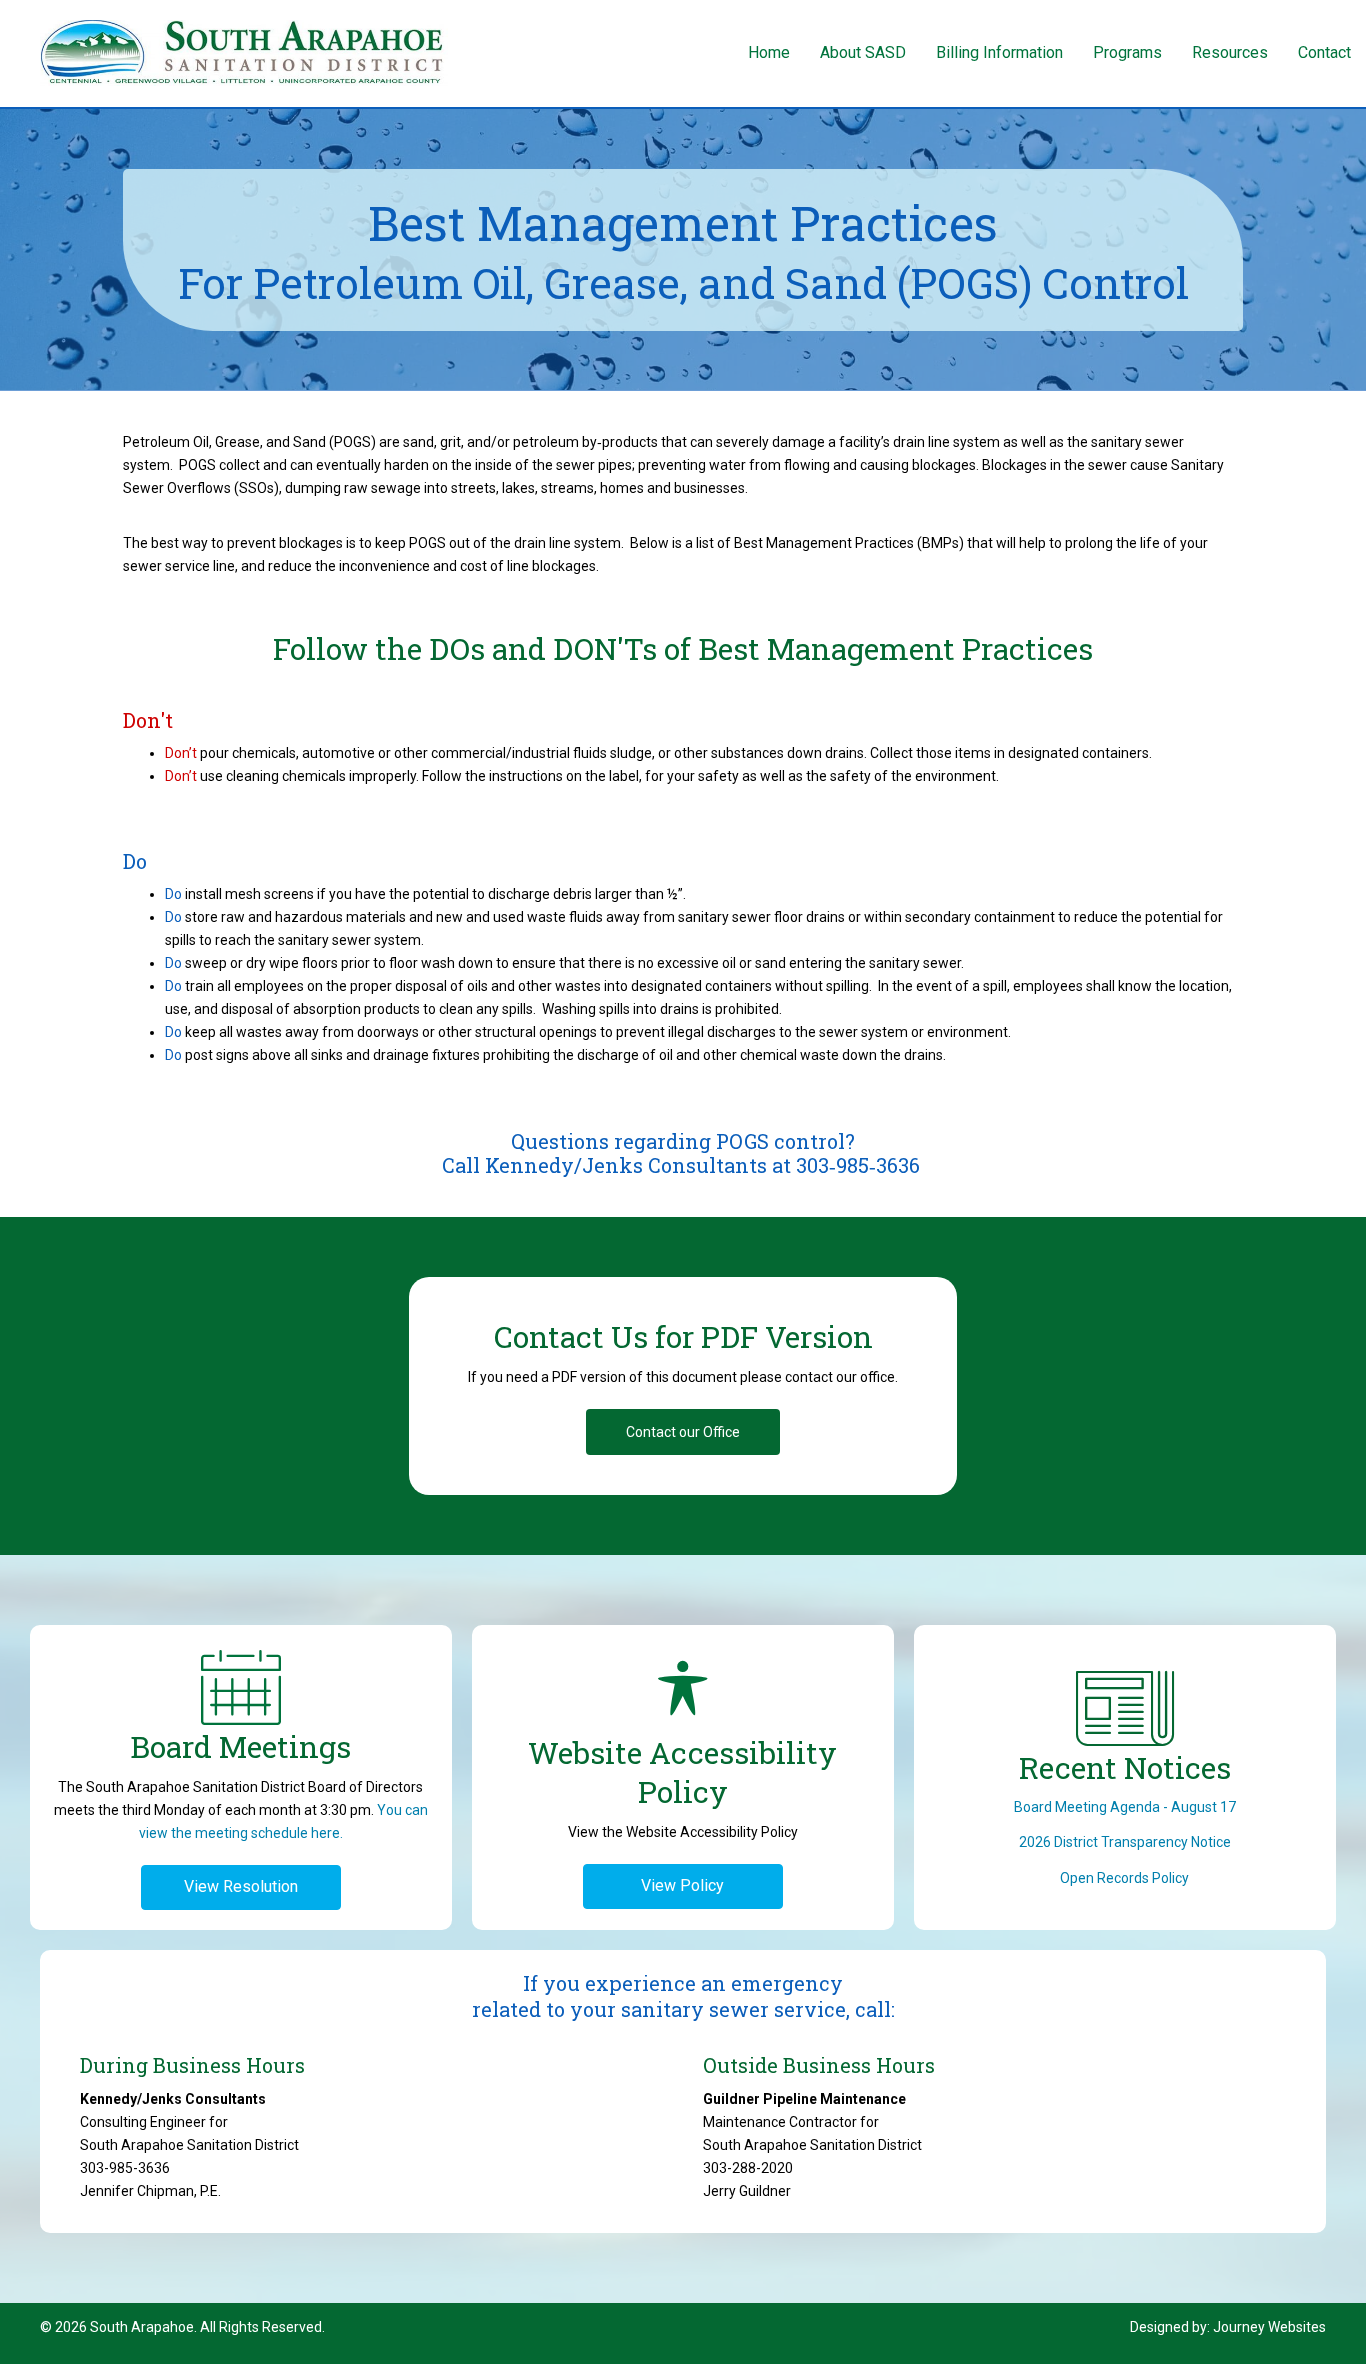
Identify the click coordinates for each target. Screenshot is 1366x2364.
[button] (683, 1432)
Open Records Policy (1124, 1878)
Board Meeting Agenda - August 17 (1125, 1807)
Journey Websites (1269, 2327)
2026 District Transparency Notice (1125, 1842)
